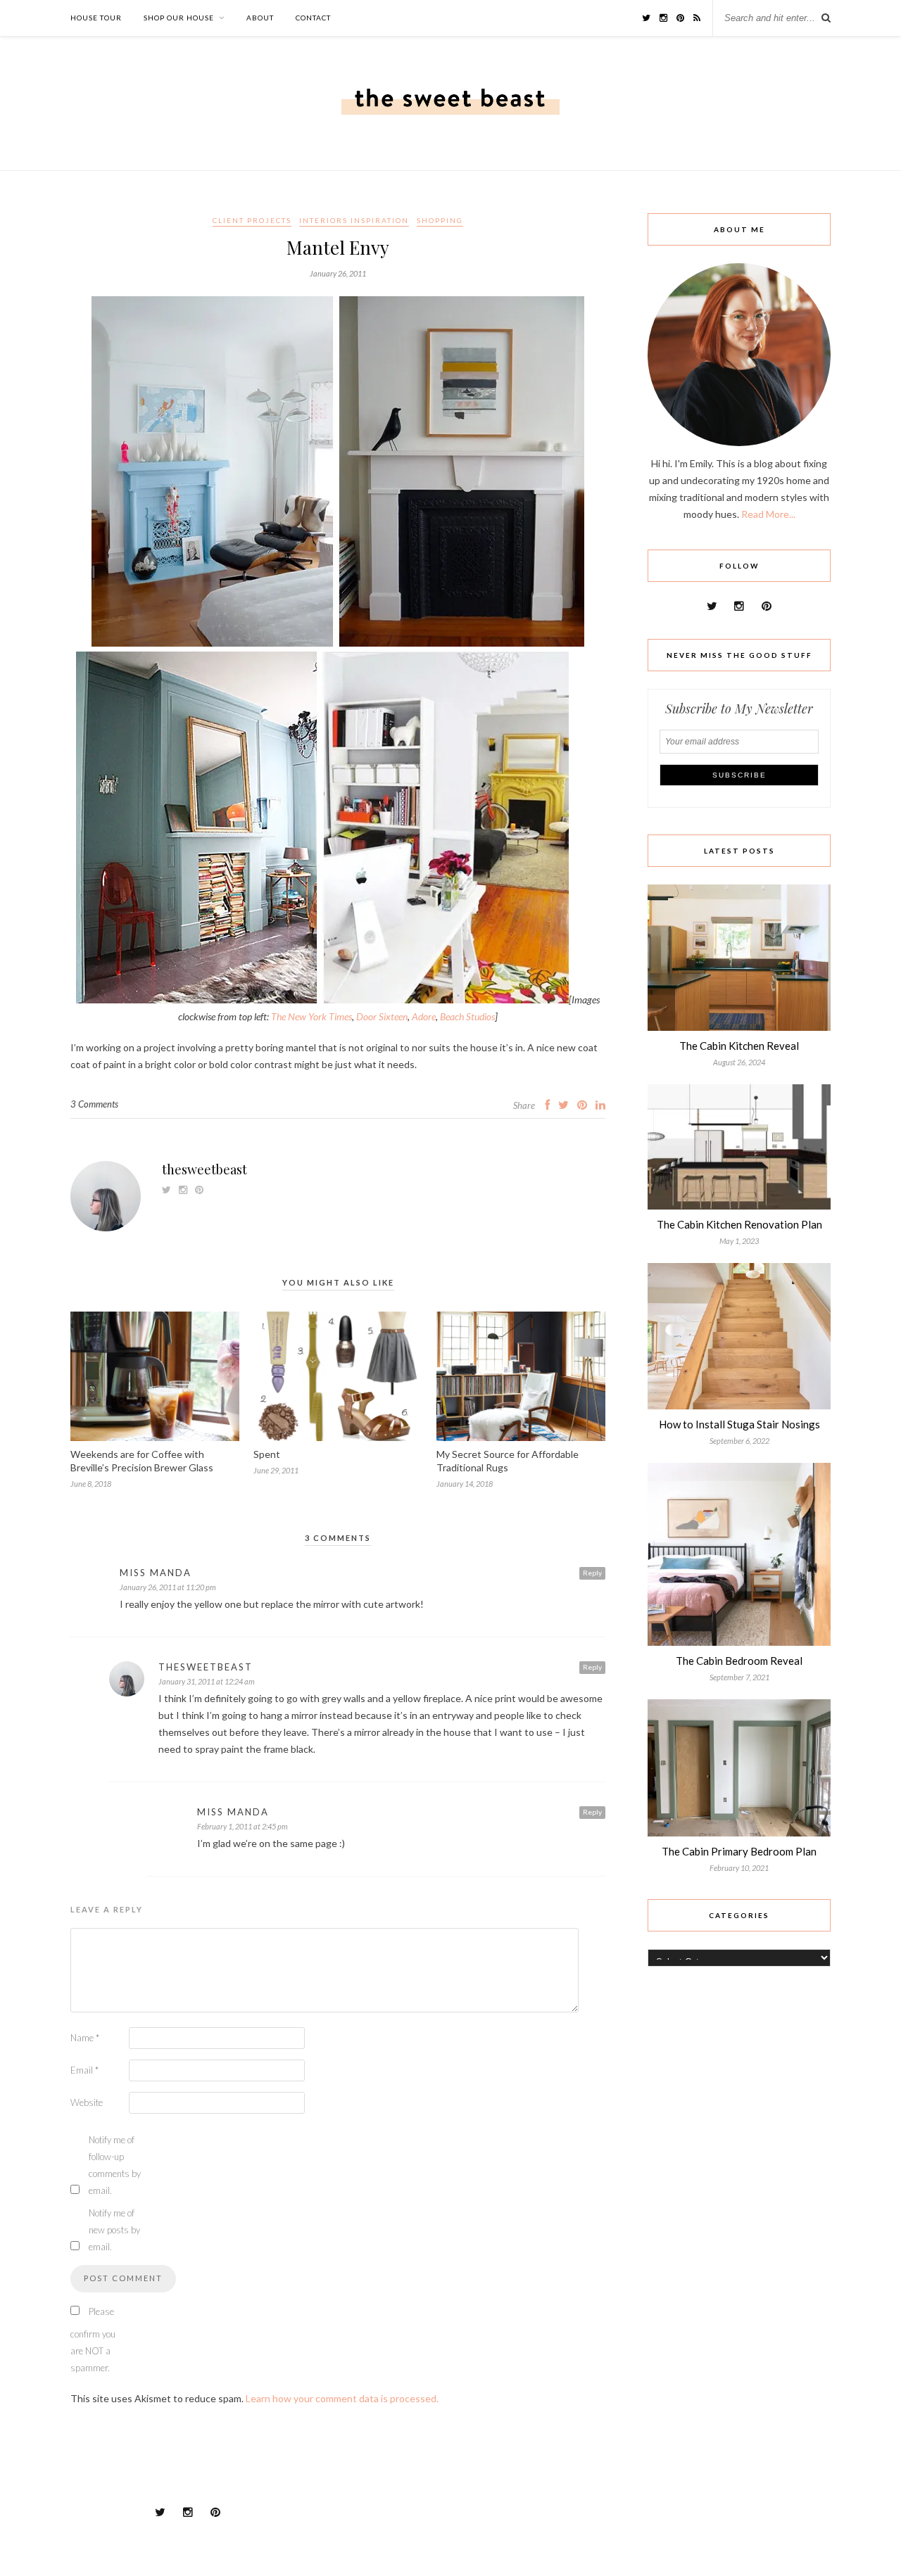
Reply (592, 1573)
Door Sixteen (382, 1016)
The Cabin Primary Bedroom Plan (739, 1851)
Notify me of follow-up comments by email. (115, 2165)
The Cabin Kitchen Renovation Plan (739, 1224)
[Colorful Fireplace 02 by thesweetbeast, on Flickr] (322, 1000)
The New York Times (311, 1016)
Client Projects (252, 220)
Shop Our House (179, 18)
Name (85, 2038)
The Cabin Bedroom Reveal (739, 1661)
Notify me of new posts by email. (114, 2230)
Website (87, 2102)
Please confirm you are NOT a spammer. (93, 2340)
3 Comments (94, 1104)
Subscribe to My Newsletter (739, 709)
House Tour (96, 18)
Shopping (440, 220)
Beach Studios (467, 1016)
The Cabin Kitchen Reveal (739, 1046)
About (260, 18)
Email (84, 2070)
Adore (424, 1016)
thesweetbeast (204, 1169)
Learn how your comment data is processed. (342, 2398)
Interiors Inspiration (354, 220)
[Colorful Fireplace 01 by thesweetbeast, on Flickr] (338, 643)
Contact (313, 18)
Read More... (768, 514)
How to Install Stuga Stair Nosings (739, 1424)
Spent (267, 1454)
